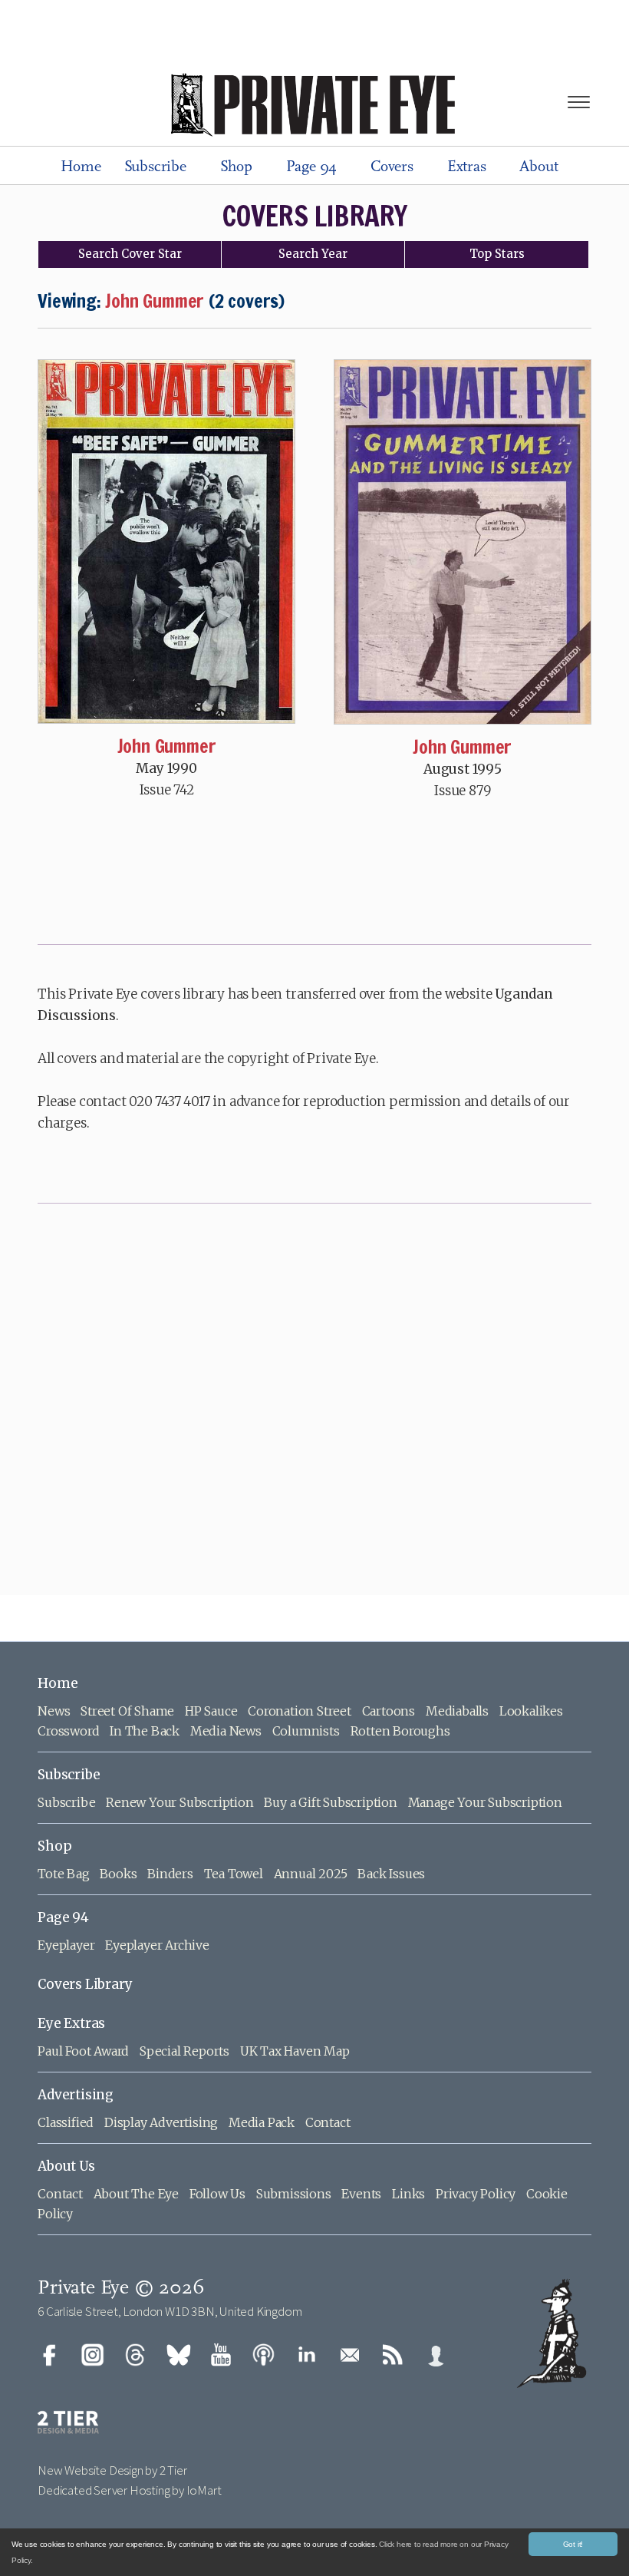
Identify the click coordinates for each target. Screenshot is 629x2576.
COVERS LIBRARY (315, 216)
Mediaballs (457, 1711)
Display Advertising (161, 2122)
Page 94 (312, 167)
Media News (226, 1731)
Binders (170, 1874)
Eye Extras (71, 2023)
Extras (467, 167)
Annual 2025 (311, 1874)
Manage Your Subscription (485, 1802)
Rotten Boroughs (400, 1731)
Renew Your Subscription (179, 1802)
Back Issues (391, 1874)
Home (81, 167)
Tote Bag (63, 1874)
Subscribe (155, 167)
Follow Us (217, 2194)
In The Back (145, 1731)
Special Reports (184, 2051)
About (538, 167)
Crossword (68, 1731)
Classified (66, 2122)
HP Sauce (211, 1711)
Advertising (76, 2095)
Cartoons (389, 1711)
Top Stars (497, 254)
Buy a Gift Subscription (330, 1802)
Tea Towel (234, 1874)
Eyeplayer (66, 1945)
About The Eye (136, 2194)
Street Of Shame (127, 1711)
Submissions (294, 2194)
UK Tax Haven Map (295, 2051)
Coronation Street (300, 1711)
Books (118, 1874)
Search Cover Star (130, 254)
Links (408, 2194)
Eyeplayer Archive (157, 1945)
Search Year (313, 254)
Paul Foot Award (83, 2051)
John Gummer (167, 746)
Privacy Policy (476, 2194)
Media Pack (262, 2122)
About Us (66, 2166)
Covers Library (85, 1984)
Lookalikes (531, 1711)
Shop (236, 167)
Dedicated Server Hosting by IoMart (129, 2490)
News (54, 1711)
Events (361, 2194)
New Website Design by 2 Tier (112, 2470)
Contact (328, 2122)
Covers (392, 167)
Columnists (306, 1731)
